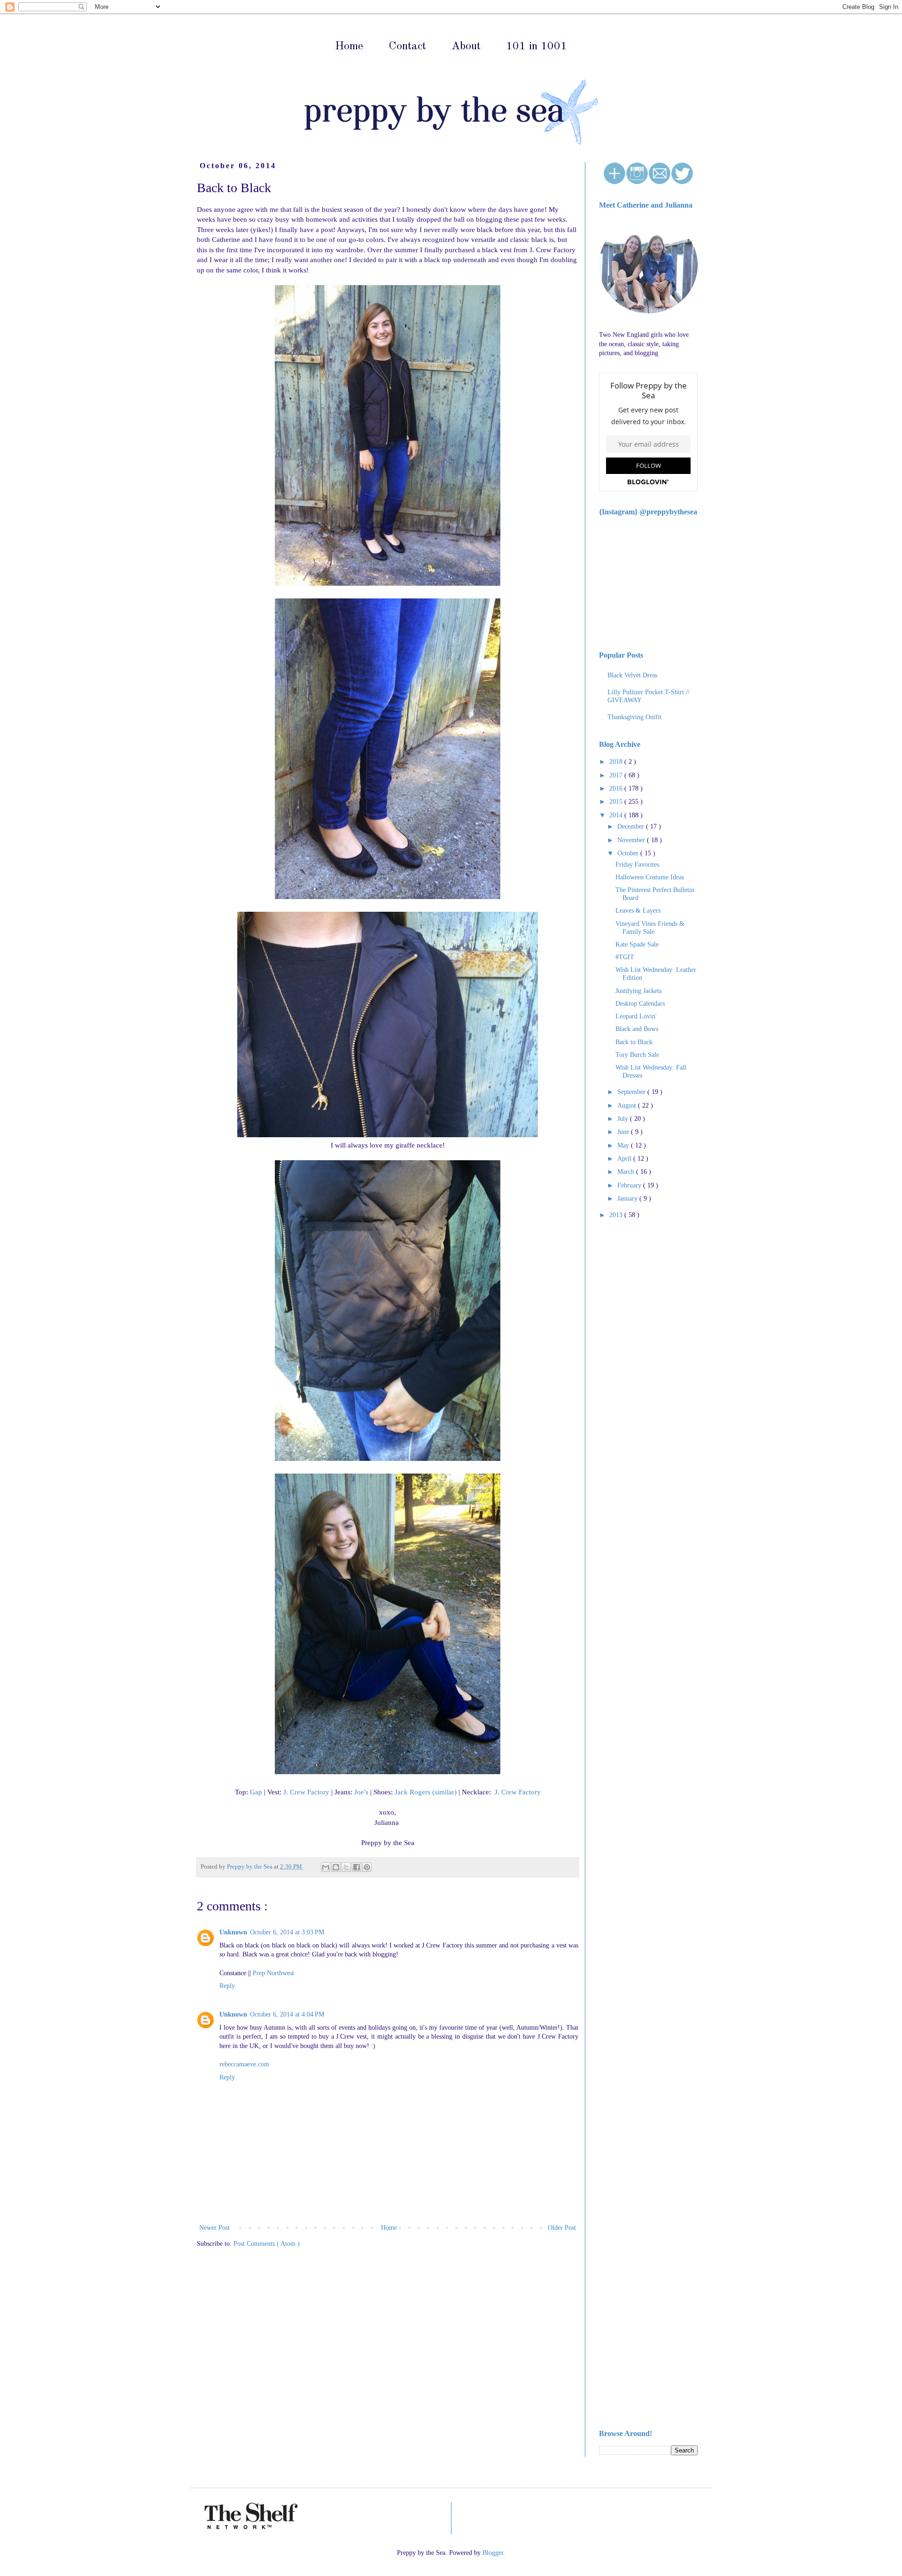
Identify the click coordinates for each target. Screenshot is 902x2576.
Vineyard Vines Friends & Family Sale (650, 928)
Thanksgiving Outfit (634, 717)
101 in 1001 (537, 47)
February (630, 1185)
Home (349, 47)
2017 (617, 775)
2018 (617, 762)
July (624, 1119)
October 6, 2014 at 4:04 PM (287, 2014)
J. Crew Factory (306, 1792)
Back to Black (634, 1042)
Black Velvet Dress (632, 675)
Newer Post (214, 2228)
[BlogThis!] (336, 1867)
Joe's (361, 1792)
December (632, 826)
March (627, 1172)
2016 (617, 788)
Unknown (233, 1932)
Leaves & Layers (638, 911)
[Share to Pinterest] (367, 1867)
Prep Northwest (273, 1973)
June (624, 1132)
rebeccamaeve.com (244, 2064)
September (632, 1092)
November (632, 840)
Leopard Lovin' (636, 1016)
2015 (617, 802)
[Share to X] (346, 1867)
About (466, 47)
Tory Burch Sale (637, 1055)
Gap (256, 1792)
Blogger (493, 2553)
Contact (407, 47)
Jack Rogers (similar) (426, 1792)
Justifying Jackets (638, 991)
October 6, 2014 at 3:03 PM (287, 1932)
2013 (617, 1215)
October (629, 853)
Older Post (562, 2228)
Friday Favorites (637, 865)
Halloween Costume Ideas (650, 877)
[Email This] (326, 1867)
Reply (227, 1986)
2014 (617, 815)
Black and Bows (637, 1029)
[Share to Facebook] (357, 1867)
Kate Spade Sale (637, 944)
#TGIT (625, 957)
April (625, 1159)
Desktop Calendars (640, 1004)
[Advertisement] (627, 1376)
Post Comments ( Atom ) (267, 2244)
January (628, 1199)
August (628, 1106)
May (624, 1145)
